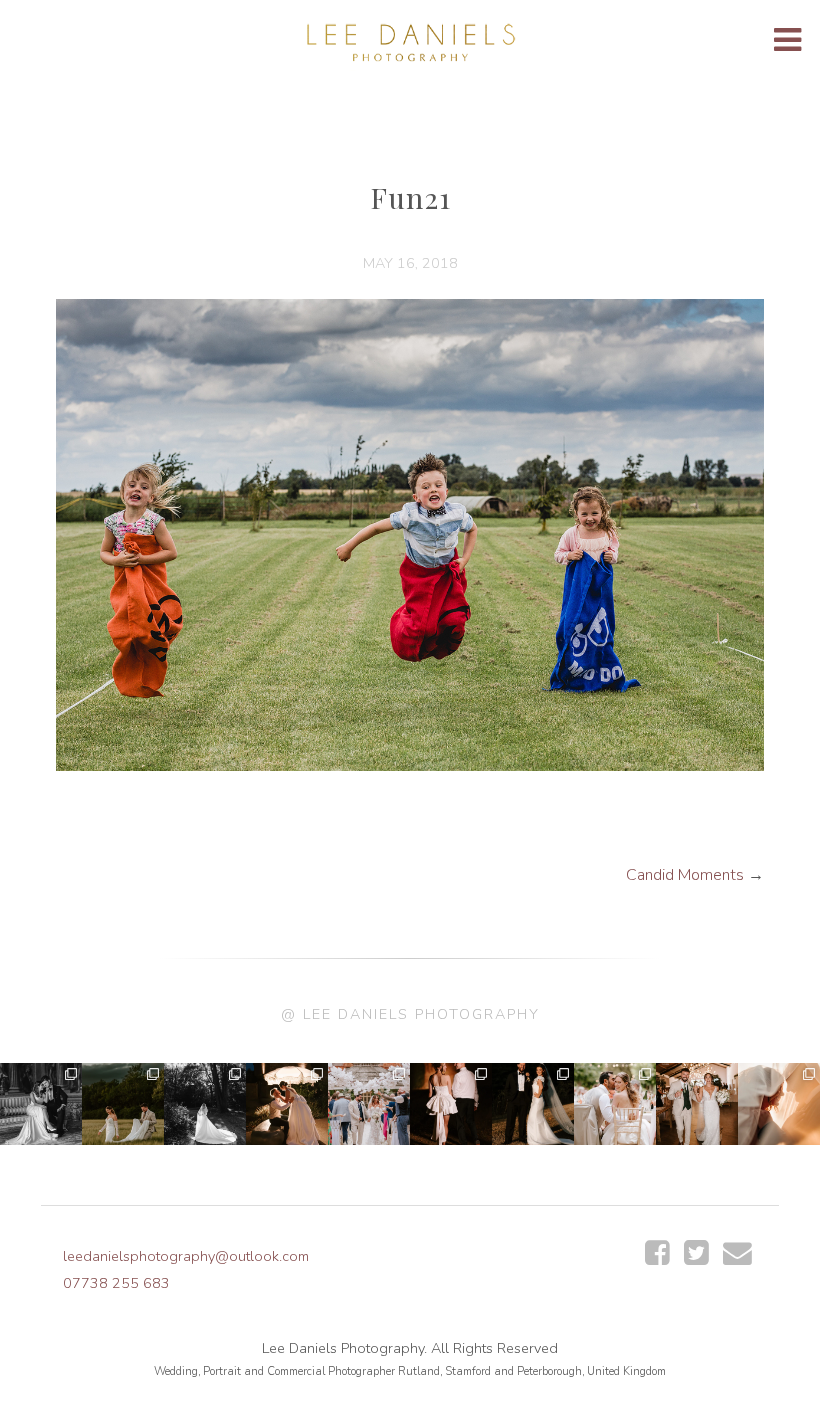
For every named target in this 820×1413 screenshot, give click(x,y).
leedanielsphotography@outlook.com (186, 1256)
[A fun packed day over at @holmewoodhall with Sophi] (369, 1104)
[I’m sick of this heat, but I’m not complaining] (533, 1104)
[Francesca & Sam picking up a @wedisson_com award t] (697, 1104)
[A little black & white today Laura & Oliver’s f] (205, 1104)
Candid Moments (685, 875)
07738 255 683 (116, 1283)
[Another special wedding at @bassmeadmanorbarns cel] (287, 1104)
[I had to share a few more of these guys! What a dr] (123, 1104)
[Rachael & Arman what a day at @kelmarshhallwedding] (615, 1104)
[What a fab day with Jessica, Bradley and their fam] (779, 1104)
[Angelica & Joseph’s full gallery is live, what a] (41, 1104)
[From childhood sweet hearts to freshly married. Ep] (451, 1104)
